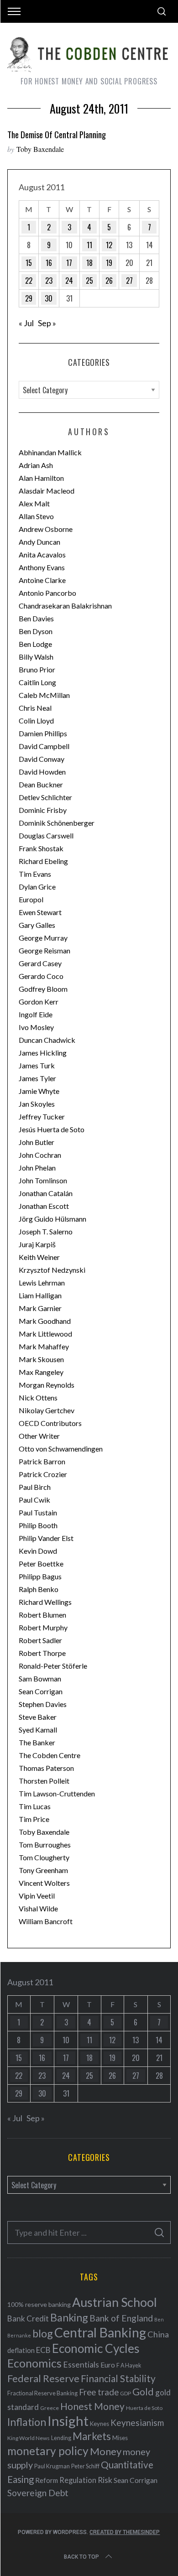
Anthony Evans (42, 567)
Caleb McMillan (44, 695)
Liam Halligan (40, 1295)
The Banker (37, 1742)
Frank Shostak (41, 848)
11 (89, 245)
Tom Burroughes (45, 1845)
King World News (29, 2438)
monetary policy (48, 2451)
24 (69, 281)
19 (109, 263)
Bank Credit (28, 2318)
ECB (43, 2350)
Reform (47, 2480)
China (158, 2334)
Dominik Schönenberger (57, 823)
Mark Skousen (41, 1359)
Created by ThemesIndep (125, 2532)
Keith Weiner (39, 1257)
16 (49, 263)
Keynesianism (137, 2422)
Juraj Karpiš (37, 1244)
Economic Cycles (96, 2348)
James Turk (37, 1065)
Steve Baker (38, 1717)
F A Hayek (129, 2365)
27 (129, 281)
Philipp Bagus (40, 1576)
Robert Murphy (43, 1627)
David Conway (42, 759)
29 (29, 298)
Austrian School (115, 2302)
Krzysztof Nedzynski (52, 1270)
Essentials (81, 2365)
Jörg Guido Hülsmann (52, 1219)
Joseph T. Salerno (46, 1231)
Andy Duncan (39, 542)
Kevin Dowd (38, 1551)
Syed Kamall (38, 1730)
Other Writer (39, 1436)
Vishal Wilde (38, 1908)
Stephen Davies (43, 1704)
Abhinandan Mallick (50, 452)
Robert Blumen (42, 1615)
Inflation (27, 2422)
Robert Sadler (40, 1640)
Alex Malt (34, 503)
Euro (108, 2365)
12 (109, 245)
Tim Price (34, 1819)
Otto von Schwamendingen (61, 1449)
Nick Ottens (38, 1397)
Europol (31, 899)
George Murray (43, 938)
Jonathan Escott (44, 1206)
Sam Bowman (40, 1678)
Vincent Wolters (44, 1883)
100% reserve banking (39, 2304)
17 (69, 263)
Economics (34, 2363)
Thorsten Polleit (44, 1781)
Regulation (78, 2480)
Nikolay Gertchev (47, 1410)
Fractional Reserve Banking (42, 2393)
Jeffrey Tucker (42, 1116)
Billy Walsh (36, 657)
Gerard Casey (40, 963)
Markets (92, 2436)
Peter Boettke (41, 1564)
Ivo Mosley (36, 1027)
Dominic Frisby (43, 810)
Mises (120, 2438)
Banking (69, 2317)
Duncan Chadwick (47, 1040)
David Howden (42, 772)
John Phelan (37, 1168)
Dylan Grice (37, 887)
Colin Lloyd (36, 721)
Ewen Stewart (40, 912)
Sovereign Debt (38, 2493)
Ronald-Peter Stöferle (53, 1666)
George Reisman (44, 950)
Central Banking (100, 2332)
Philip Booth (38, 1525)
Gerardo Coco (41, 976)
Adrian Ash (36, 465)
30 (49, 298)
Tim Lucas (35, 1806)
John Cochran (40, 1155)
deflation (21, 2350)
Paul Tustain (38, 1512)
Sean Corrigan (41, 1691)
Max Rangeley (41, 1372)
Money (106, 2451)
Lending (61, 2438)
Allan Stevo (36, 516)
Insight (68, 2421)
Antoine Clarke (42, 580)
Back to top (81, 2557)
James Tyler (37, 1078)
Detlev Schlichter (45, 797)
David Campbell (44, 746)
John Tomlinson (43, 1180)
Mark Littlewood (45, 1334)
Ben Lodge (35, 644)
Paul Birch (35, 1487)
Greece (50, 2408)
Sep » (47, 323)
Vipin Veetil (37, 1896)
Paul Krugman (52, 2466)
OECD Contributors (50, 1423)
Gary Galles (37, 925)
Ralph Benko (39, 1589)
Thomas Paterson (46, 1768)
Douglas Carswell (46, 835)
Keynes (99, 2424)
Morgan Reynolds (47, 1385)
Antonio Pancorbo (47, 593)
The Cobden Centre (50, 1755)
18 (89, 263)
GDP (126, 2393)
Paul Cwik (34, 1500)
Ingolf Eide (36, 1014)
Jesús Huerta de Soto (52, 1129)
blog (43, 2333)
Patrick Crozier (43, 1474)
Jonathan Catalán (46, 1193)
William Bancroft (46, 1921)
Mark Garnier (40, 1308)
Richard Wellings (45, 1602)
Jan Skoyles (37, 1104)
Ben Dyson (36, 631)
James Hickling (43, 1053)
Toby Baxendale (40, 149)
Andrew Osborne (46, 529)
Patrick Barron (42, 1461)
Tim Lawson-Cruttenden (57, 1793)
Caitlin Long (37, 682)
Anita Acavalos (42, 554)
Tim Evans (35, 874)
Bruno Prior (37, 669)
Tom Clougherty (44, 1857)
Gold (143, 2392)
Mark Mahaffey (44, 1346)
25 (89, 281)
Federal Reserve (43, 2378)
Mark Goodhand (45, 1321)
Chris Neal (35, 708)
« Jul (26, 323)
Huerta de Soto (144, 2408)
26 (109, 281)
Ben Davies (36, 618)
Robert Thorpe (42, 1653)
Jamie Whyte (39, 1091)
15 (29, 263)
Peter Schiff (85, 2466)
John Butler (37, 1142)
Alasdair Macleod (47, 491)
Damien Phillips (43, 733)
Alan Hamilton (41, 478)
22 (29, 281)
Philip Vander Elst (46, 1538)
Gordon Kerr (39, 1002)
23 (49, 281)
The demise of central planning (57, 134)
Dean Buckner (41, 784)
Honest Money (92, 2406)
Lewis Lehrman (42, 1283)
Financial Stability (118, 2378)
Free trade (99, 2392)
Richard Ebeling (43, 861)
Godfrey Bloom (43, 989)
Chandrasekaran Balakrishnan (65, 606)
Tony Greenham (43, 1870)
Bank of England (121, 2318)
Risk (105, 2480)
